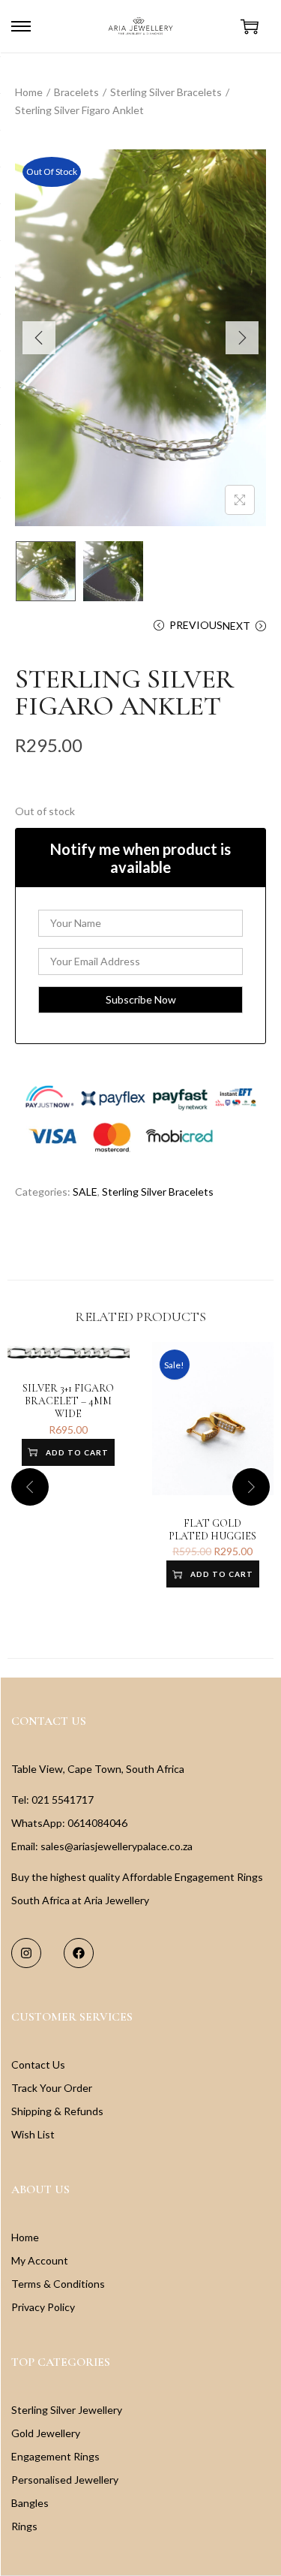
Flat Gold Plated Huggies (212, 1530)
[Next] (242, 338)
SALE (85, 1192)
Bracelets (76, 92)
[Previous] (39, 338)
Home (29, 92)
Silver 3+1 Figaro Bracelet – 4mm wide (68, 1401)
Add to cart (77, 1452)
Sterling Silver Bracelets (166, 92)
